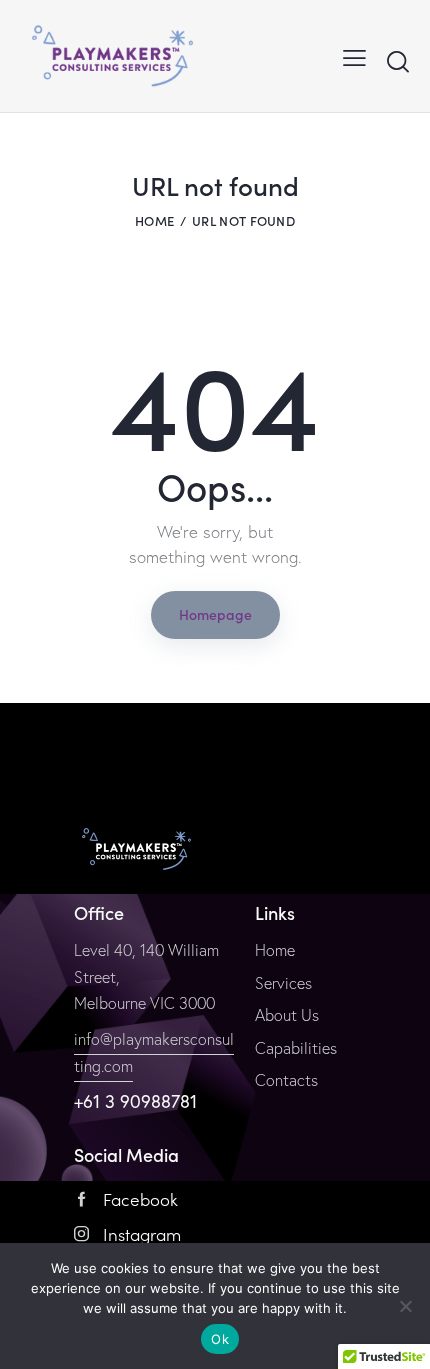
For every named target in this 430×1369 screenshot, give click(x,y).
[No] (405, 1306)
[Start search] (398, 61)
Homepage (215, 614)
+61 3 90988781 (135, 1101)
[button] (354, 56)
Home (154, 220)
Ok (220, 1339)
